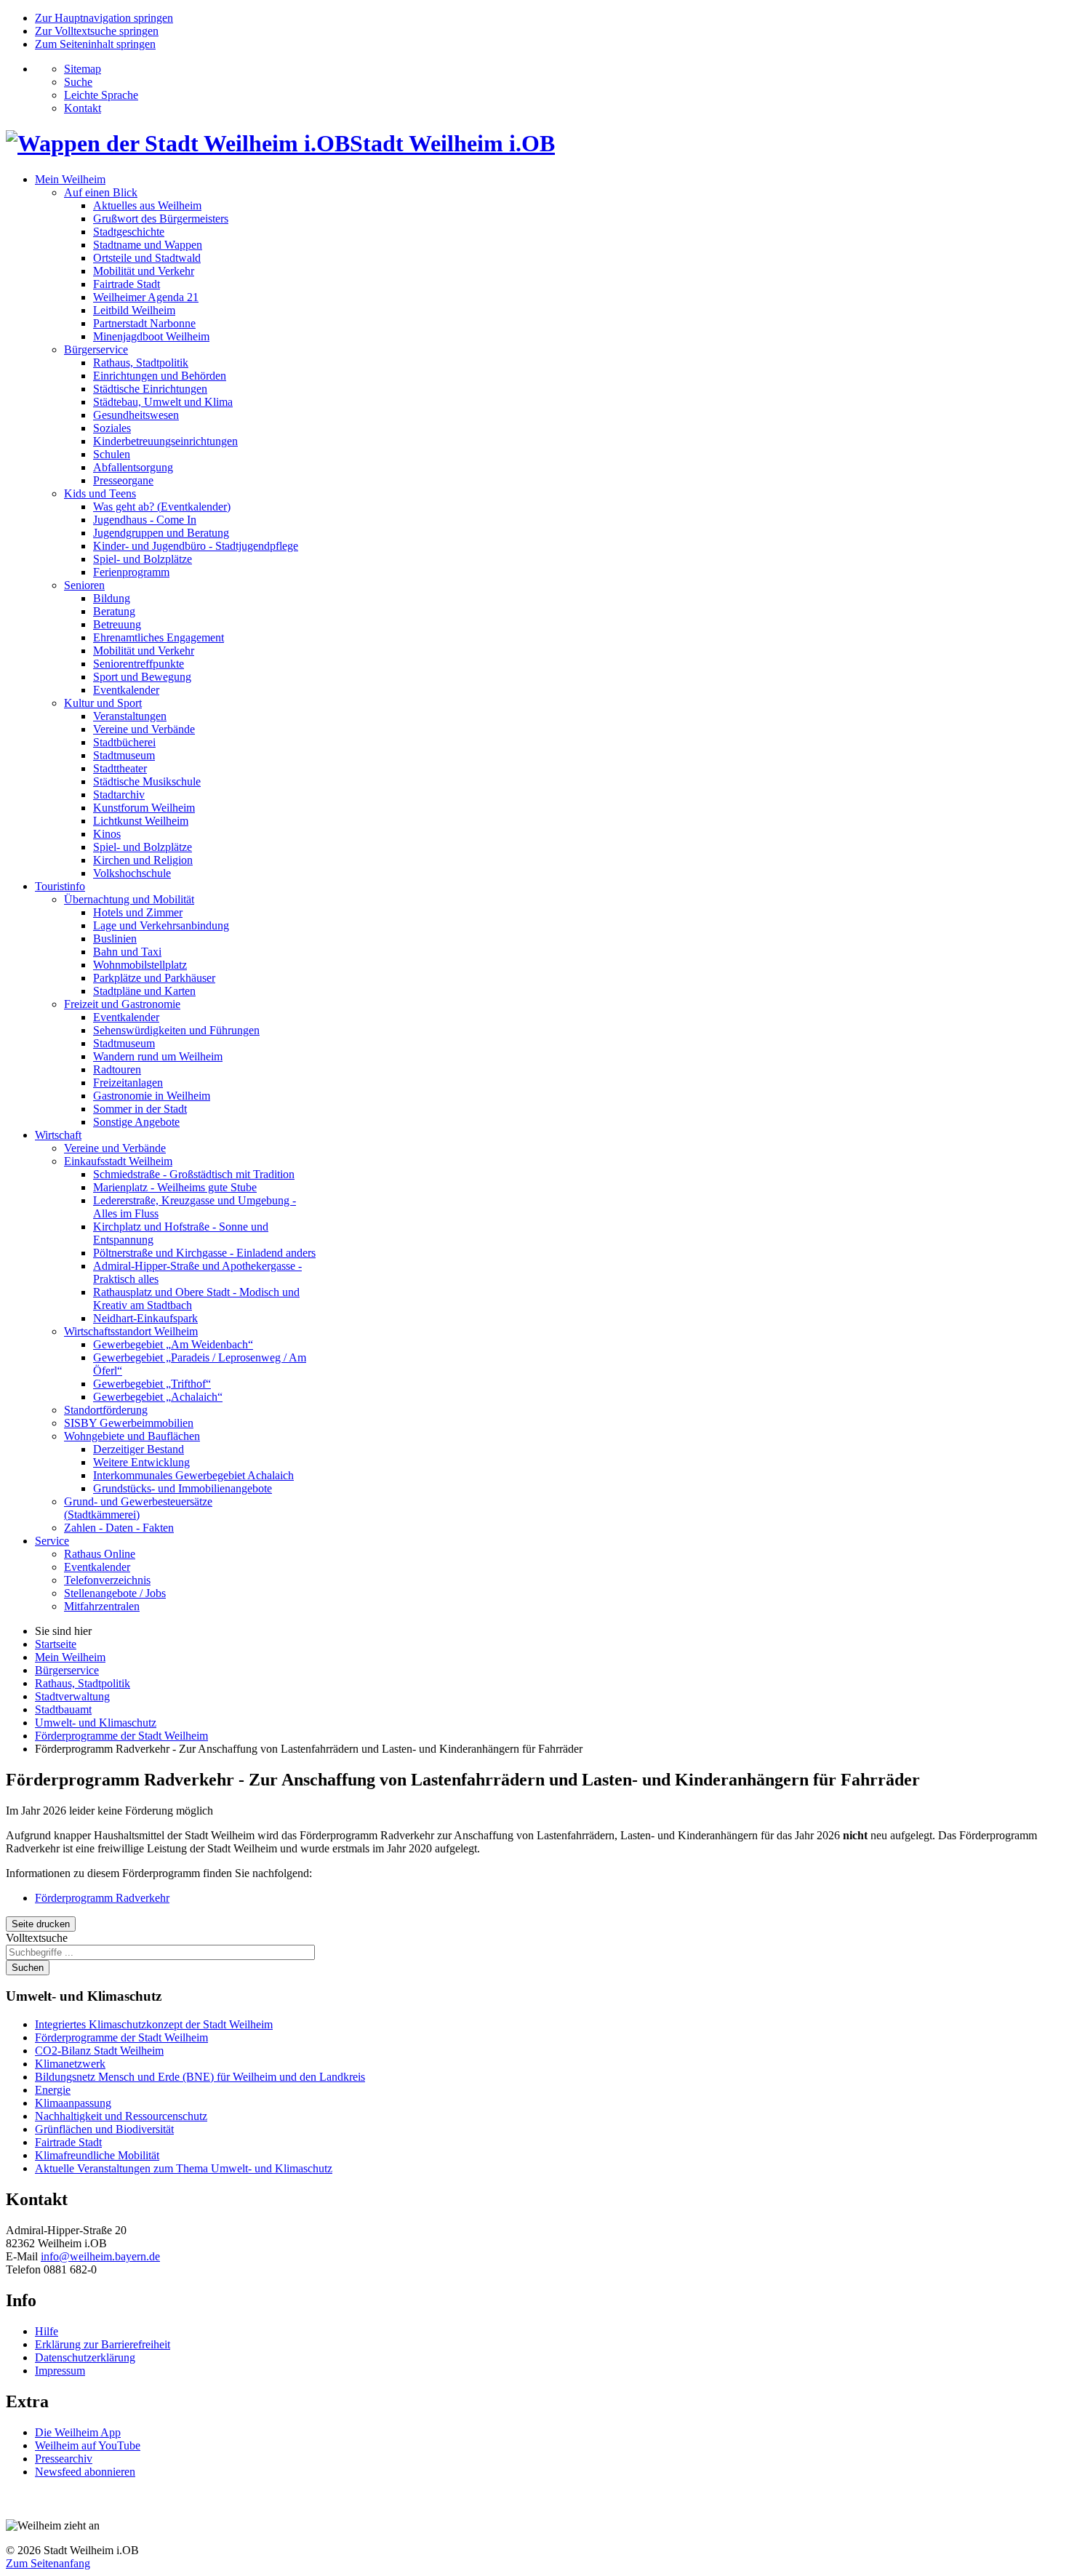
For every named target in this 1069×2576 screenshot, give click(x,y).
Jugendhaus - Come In (145, 520)
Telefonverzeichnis (107, 1580)
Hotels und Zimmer (138, 912)
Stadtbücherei (124, 742)
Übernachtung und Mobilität (129, 899)
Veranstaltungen (130, 716)
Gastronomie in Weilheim (152, 1096)
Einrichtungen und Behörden (160, 376)
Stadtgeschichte (129, 232)
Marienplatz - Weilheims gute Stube (175, 1187)
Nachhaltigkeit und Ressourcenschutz (121, 2116)
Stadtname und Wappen (148, 245)
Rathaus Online (100, 1554)
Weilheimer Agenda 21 (146, 297)
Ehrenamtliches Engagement (159, 637)
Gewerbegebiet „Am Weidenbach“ (173, 1344)
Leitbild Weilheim (134, 310)
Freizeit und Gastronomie (122, 1004)
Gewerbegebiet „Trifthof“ (152, 1384)
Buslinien (115, 939)
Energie (53, 2090)
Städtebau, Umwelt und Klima (163, 402)
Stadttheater (120, 768)
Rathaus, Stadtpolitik (141, 363)
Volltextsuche (37, 1938)
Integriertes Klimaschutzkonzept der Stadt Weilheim (154, 2024)
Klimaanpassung (73, 2103)
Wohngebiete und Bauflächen (132, 1436)
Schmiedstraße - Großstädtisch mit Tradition (194, 1174)
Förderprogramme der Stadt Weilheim (121, 2037)
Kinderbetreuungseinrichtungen (165, 441)
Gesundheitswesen (136, 415)
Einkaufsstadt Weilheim (118, 1161)
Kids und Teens (100, 493)
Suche (78, 82)
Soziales (112, 428)
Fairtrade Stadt (127, 284)
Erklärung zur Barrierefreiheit (103, 2344)
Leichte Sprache (101, 95)
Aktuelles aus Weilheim (147, 205)
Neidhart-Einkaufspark (145, 1318)
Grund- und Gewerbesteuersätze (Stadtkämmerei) (138, 1508)
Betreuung (117, 624)
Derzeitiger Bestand (139, 1449)
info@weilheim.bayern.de (100, 2256)
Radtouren (117, 1069)
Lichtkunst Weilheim (141, 821)
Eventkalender (126, 690)
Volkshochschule (132, 873)
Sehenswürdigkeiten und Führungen (176, 1030)
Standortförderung (106, 1410)
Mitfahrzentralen (102, 1606)
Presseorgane (123, 480)
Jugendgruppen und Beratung (161, 533)
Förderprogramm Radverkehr (102, 1898)
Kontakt (83, 108)
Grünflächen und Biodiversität (104, 2129)
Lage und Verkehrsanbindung (161, 925)
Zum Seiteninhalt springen (95, 44)
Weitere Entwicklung (141, 1462)
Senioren (84, 585)
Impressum (60, 2371)
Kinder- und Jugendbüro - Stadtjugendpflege (196, 546)
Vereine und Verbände (144, 729)
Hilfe (47, 2331)
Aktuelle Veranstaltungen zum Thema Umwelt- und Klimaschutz (184, 2168)
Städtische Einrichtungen (150, 389)
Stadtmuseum (124, 755)
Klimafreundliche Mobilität (97, 2155)
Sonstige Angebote (136, 1122)
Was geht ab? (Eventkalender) (162, 507)
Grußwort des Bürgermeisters (161, 219)
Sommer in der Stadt (140, 1109)
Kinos (107, 834)
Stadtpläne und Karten (144, 991)
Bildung (112, 598)
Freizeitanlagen (128, 1083)
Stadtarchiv (119, 795)
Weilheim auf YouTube (88, 2445)
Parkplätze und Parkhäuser (154, 978)
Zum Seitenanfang (48, 2563)
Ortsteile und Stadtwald (147, 258)
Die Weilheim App (78, 2432)
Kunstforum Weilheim (144, 808)
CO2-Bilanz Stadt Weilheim (99, 2051)
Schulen (112, 454)
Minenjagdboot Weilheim (151, 336)
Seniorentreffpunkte (139, 664)
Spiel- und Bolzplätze (143, 559)
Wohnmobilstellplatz (140, 965)
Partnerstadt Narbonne (144, 323)
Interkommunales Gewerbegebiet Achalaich (193, 1475)
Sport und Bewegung (142, 677)
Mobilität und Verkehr (144, 271)
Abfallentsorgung (133, 467)
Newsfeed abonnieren (85, 2472)
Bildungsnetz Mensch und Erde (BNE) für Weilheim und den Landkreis (200, 2077)
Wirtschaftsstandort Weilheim (131, 1331)
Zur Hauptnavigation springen (104, 18)
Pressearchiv (64, 2459)
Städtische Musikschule (147, 781)
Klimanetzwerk (70, 2064)
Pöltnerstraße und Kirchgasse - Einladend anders (204, 1253)
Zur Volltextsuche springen (97, 31)
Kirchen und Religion (143, 860)
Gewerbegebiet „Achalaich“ (158, 1397)
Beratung (114, 611)
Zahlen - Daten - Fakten (119, 1528)
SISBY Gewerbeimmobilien (129, 1423)
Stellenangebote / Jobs (115, 1593)
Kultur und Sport (103, 703)
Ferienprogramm (131, 572)
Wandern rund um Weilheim (158, 1056)
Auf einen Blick (101, 192)
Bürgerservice (96, 349)
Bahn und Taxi (127, 952)
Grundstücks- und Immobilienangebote (183, 1488)
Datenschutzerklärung (85, 2357)
